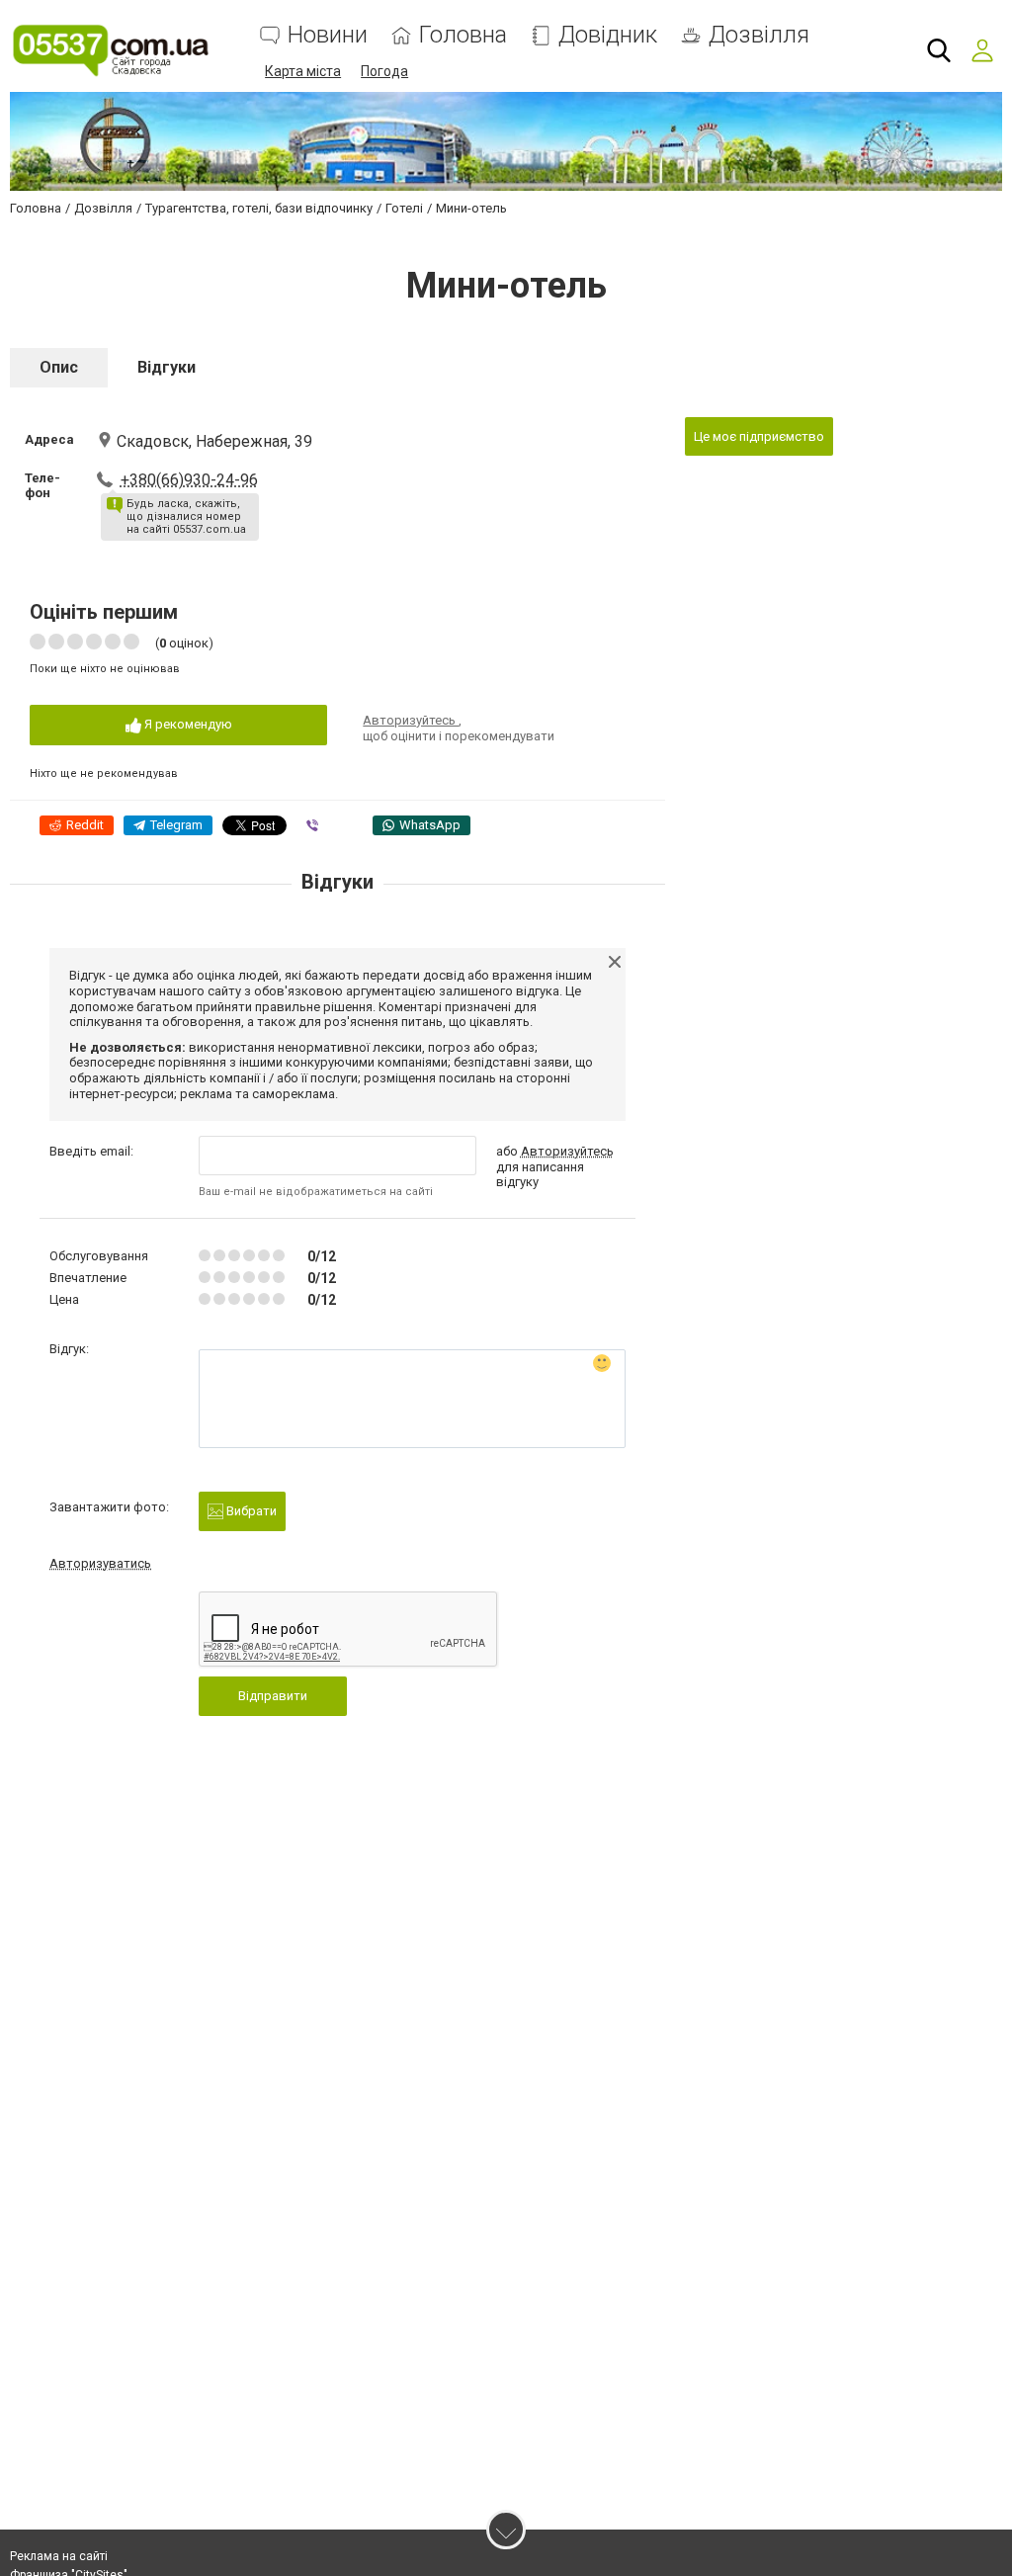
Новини (328, 35)
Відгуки (167, 367)
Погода (384, 71)
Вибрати (250, 1511)
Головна (463, 35)
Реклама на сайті (59, 2556)
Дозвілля (759, 35)
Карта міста (303, 71)
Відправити (273, 1696)
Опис (59, 367)
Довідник (608, 35)
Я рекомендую (187, 724)
